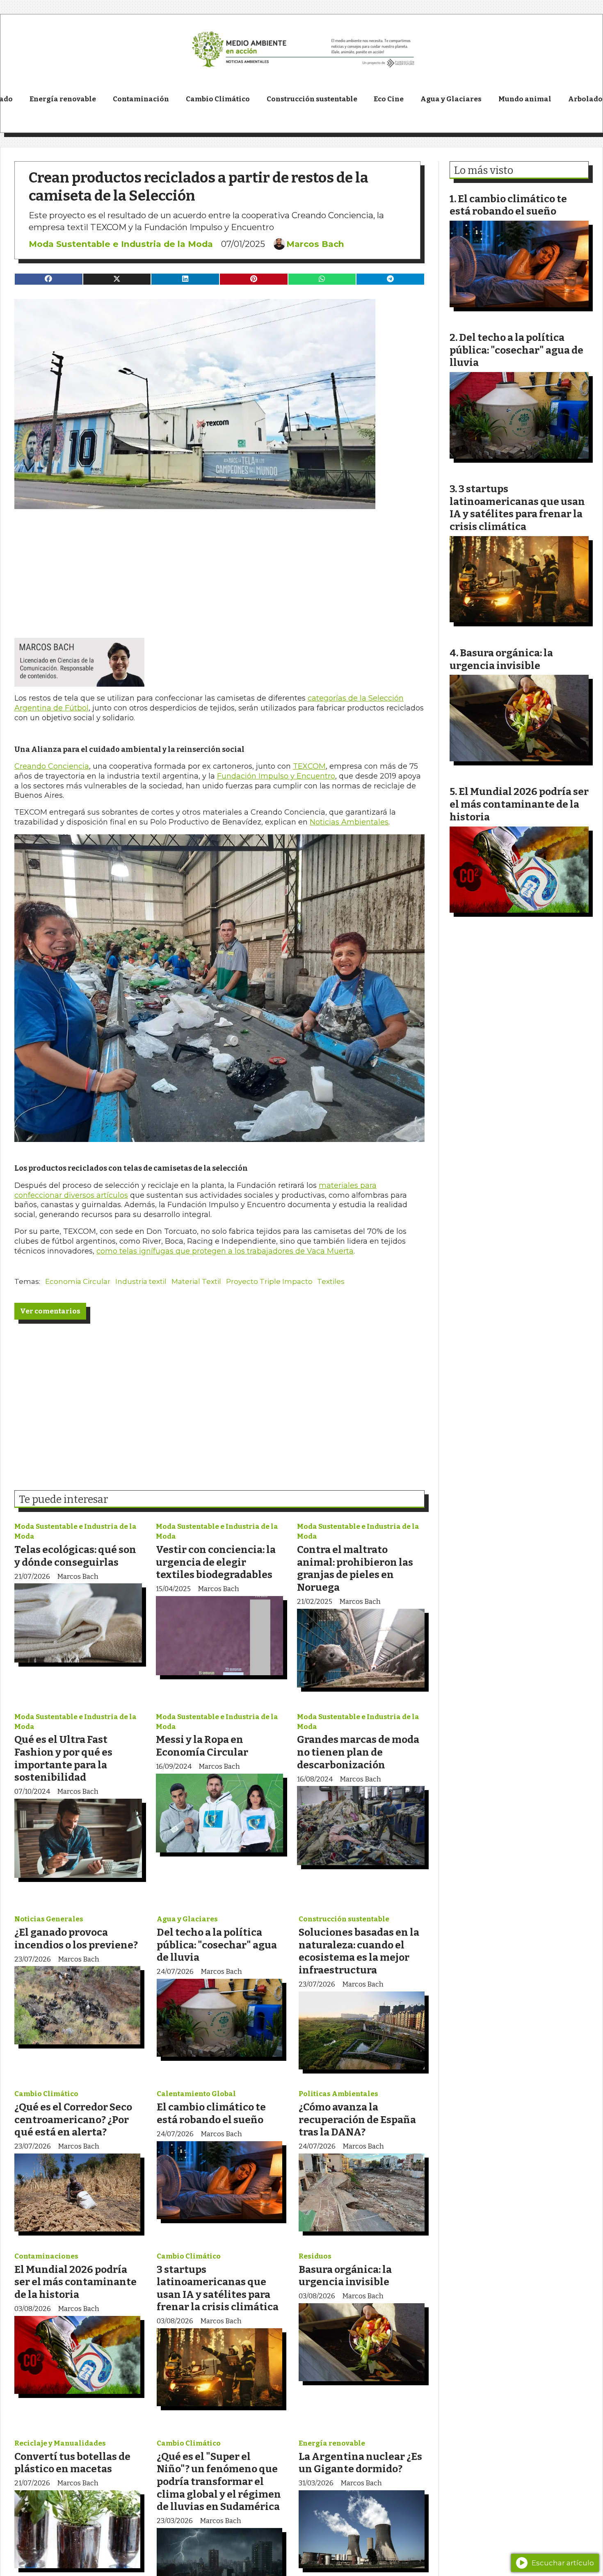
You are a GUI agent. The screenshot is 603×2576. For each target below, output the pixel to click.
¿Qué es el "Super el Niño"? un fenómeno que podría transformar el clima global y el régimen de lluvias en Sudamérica (219, 2481)
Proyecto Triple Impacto (269, 1281)
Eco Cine (389, 99)
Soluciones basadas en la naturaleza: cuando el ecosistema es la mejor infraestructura (359, 1951)
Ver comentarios (50, 1311)
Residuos (315, 2256)
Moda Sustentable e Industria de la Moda (121, 244)
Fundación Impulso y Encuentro (276, 776)
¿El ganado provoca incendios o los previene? (76, 1939)
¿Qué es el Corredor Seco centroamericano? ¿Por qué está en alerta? (73, 2119)
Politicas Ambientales (338, 2094)
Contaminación (141, 99)
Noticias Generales (49, 1919)
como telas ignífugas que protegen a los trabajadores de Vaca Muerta (225, 1251)
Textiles (331, 1281)
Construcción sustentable (312, 99)
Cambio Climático (218, 99)
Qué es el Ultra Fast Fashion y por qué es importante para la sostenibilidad (63, 1758)
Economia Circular (78, 1281)
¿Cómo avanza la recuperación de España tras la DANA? (357, 2119)
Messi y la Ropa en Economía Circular (202, 1746)
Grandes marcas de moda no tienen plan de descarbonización (358, 1752)
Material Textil (196, 1281)
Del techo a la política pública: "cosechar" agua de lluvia (217, 1945)
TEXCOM (309, 766)
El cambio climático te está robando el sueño (211, 2113)
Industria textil (141, 1281)
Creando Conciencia (52, 766)
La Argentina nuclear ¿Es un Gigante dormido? (360, 2463)
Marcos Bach (315, 244)
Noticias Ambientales (349, 822)
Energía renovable (63, 99)
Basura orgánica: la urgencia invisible (345, 2276)
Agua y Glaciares (451, 99)
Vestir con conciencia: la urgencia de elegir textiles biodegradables (216, 1562)
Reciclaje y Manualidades (60, 2443)
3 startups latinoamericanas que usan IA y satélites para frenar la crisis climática (218, 2288)
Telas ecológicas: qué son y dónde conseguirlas (75, 1556)
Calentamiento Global (196, 2094)
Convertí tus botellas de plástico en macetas (72, 2463)
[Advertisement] (219, 566)
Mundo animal (525, 99)
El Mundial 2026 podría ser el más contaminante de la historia (75, 2282)
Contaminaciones (46, 2256)
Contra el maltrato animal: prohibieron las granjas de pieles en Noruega (355, 1568)
